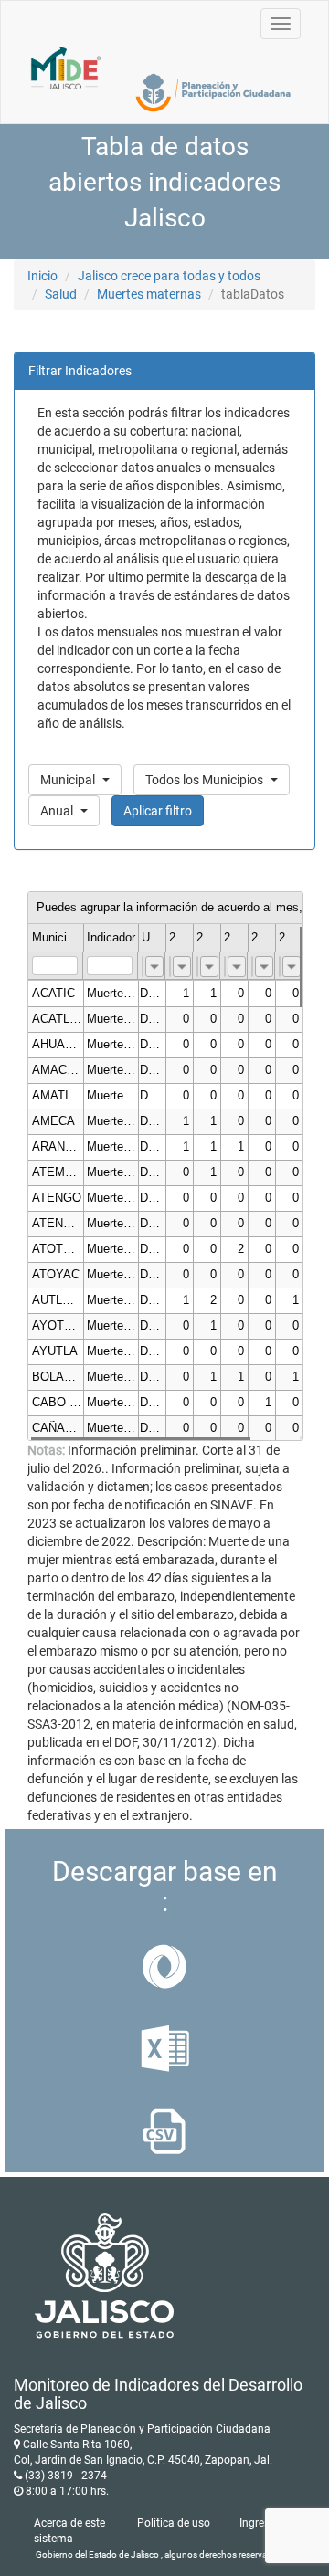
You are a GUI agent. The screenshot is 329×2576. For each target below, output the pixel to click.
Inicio (42, 276)
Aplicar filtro (158, 811)
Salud (61, 294)
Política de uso (174, 2523)
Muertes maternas (149, 294)
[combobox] (154, 967)
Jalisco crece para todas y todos (169, 276)
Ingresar (260, 2523)
